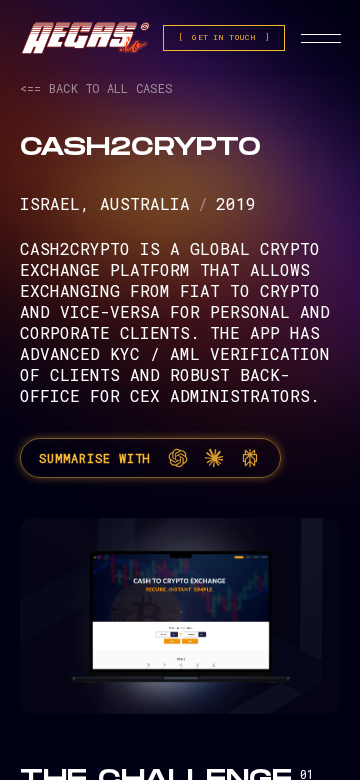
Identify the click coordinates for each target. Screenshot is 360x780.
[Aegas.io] (85, 38)
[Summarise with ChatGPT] (178, 458)
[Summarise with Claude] (214, 458)
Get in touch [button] (224, 37)
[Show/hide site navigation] (320, 38)
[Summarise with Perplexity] (250, 458)
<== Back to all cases (96, 88)
